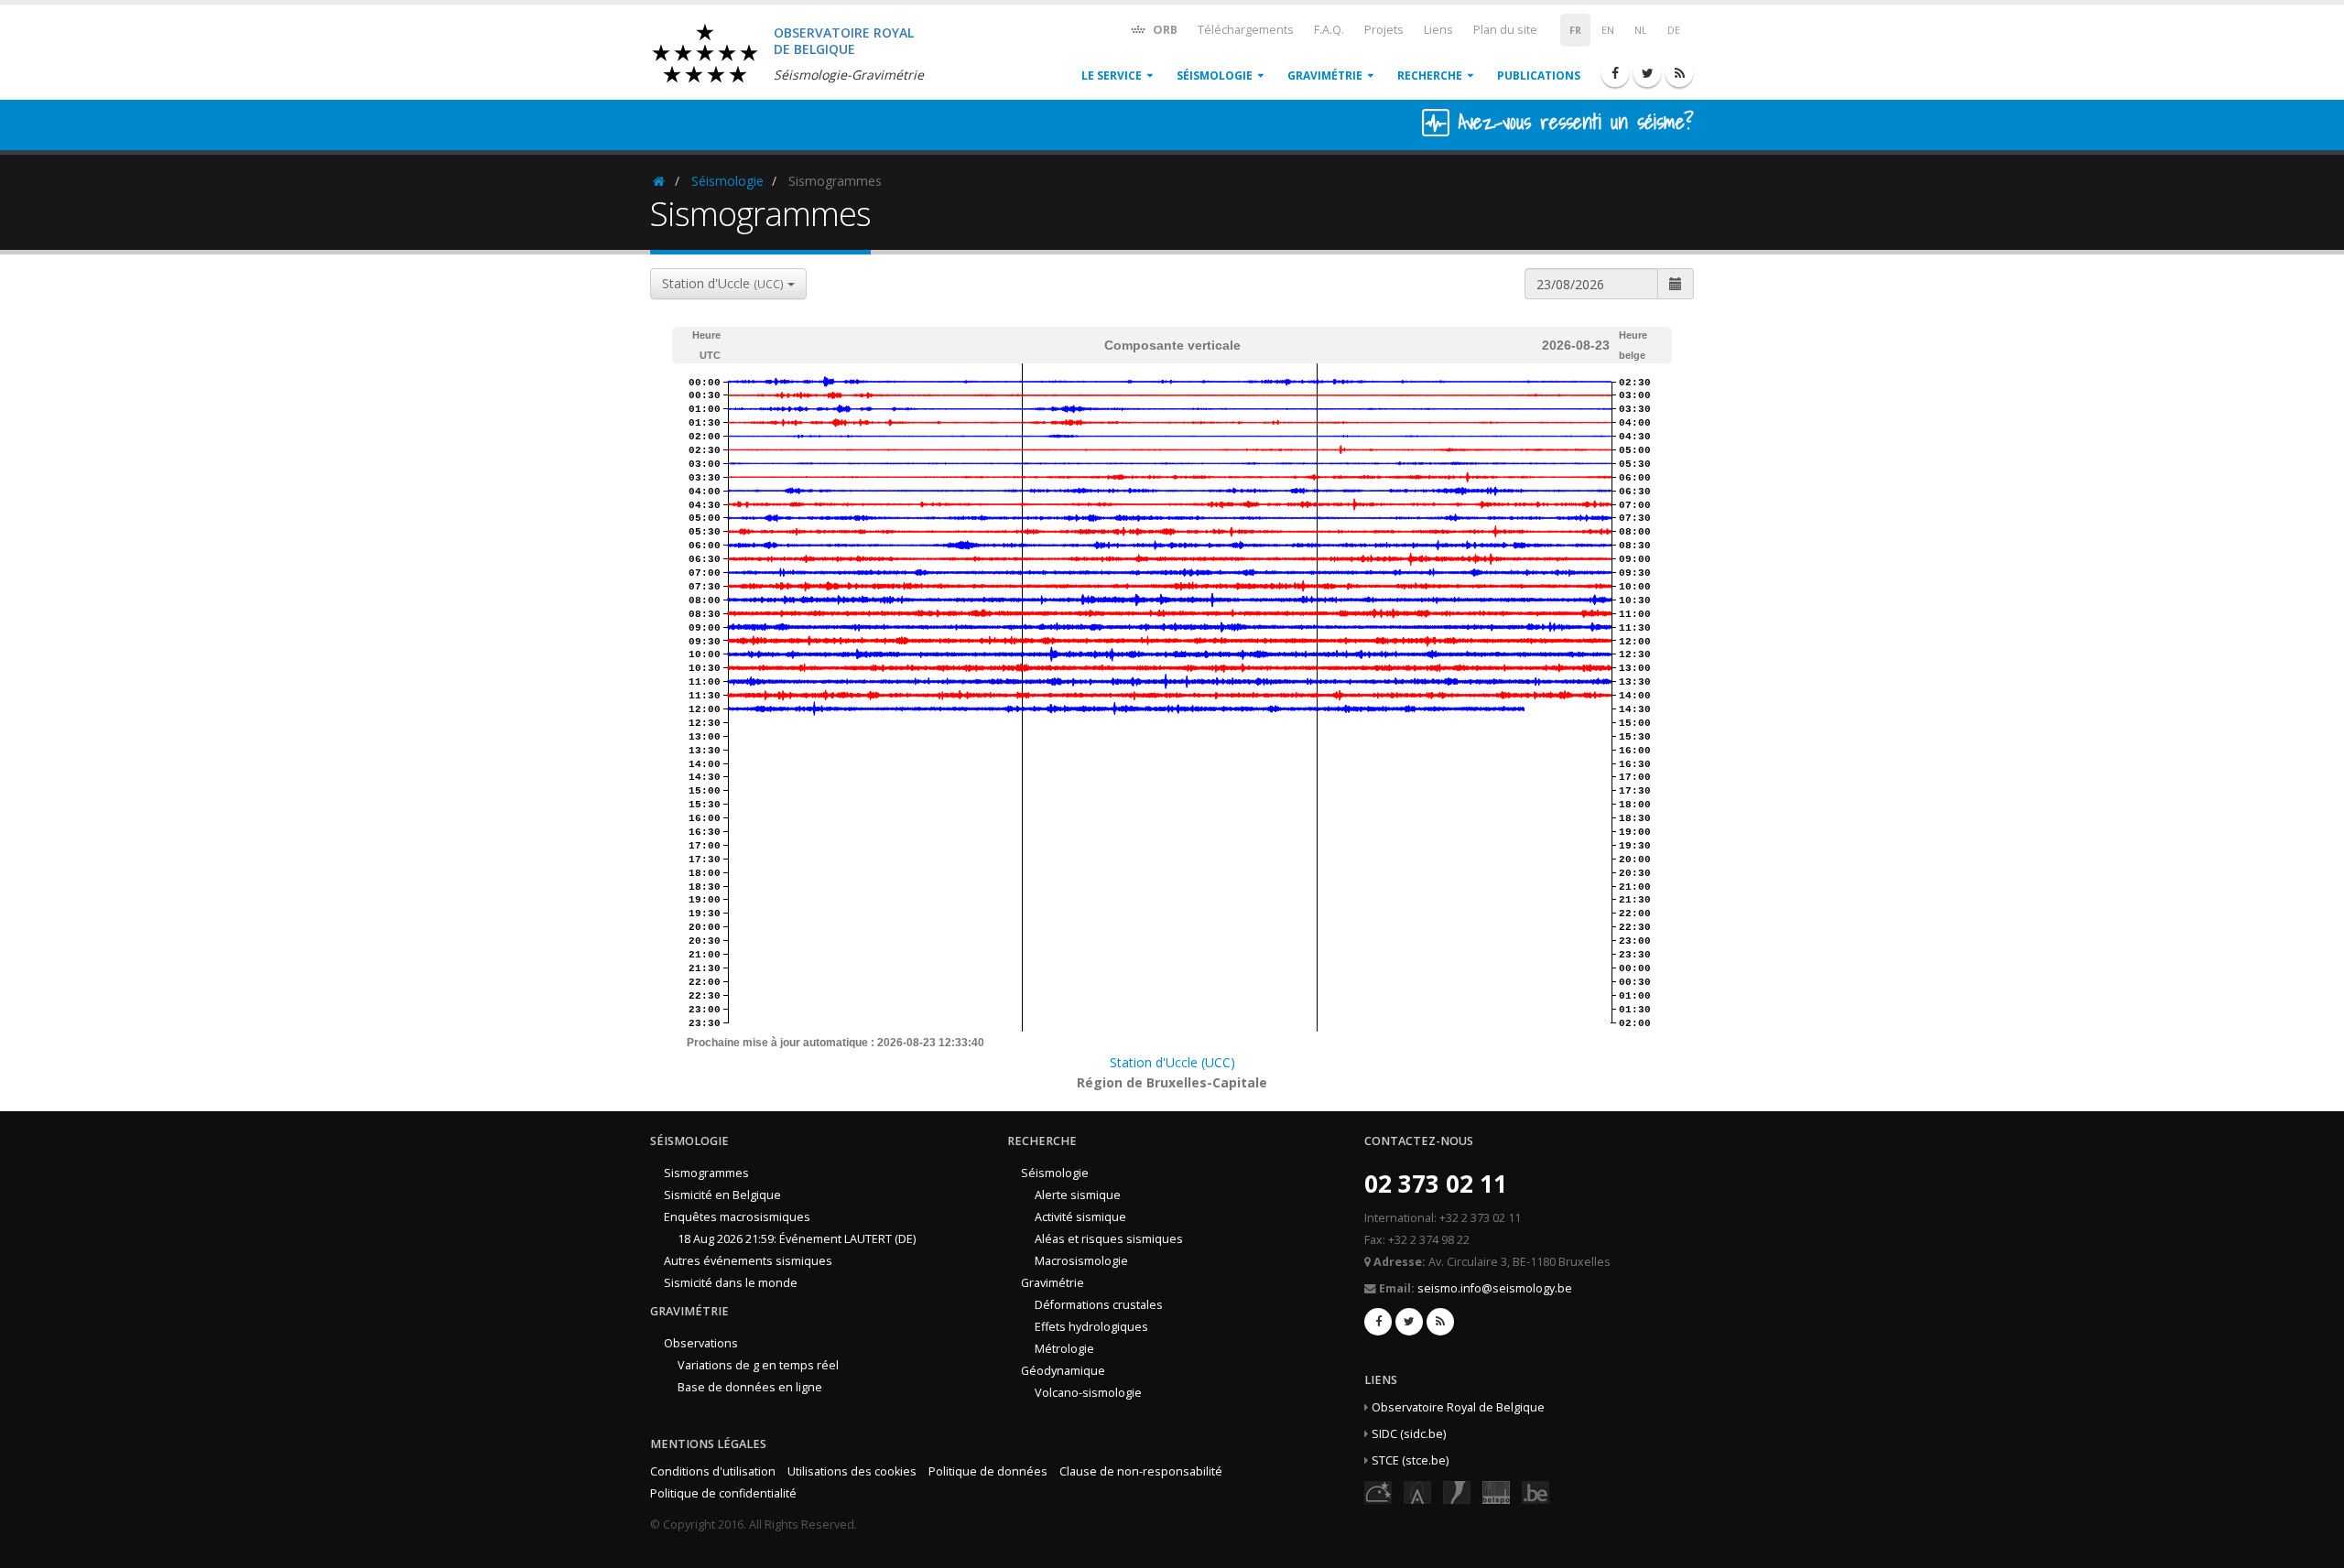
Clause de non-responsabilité (1141, 1471)
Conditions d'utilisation (713, 1471)
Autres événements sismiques (748, 1261)
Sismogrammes (706, 1173)
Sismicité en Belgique (722, 1195)
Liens (1438, 30)
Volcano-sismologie (1088, 1393)
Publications (1539, 76)
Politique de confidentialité (723, 1493)
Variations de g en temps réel (758, 1365)
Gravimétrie (1325, 76)
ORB (1164, 30)
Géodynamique (1063, 1371)
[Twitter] (1647, 73)
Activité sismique (1080, 1217)
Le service (1112, 76)
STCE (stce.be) (1410, 1460)
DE (1674, 30)
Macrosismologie (1081, 1261)
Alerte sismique (1078, 1195)
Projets (1384, 30)
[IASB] (1417, 1492)
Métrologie (1064, 1349)
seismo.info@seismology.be (1495, 1288)
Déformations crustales (1099, 1305)
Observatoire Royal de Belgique (1458, 1407)
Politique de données (988, 1471)
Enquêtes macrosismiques (737, 1217)
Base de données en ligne (750, 1387)
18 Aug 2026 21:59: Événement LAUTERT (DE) (797, 1239)
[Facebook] (1615, 73)
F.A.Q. (1329, 30)
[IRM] (1457, 1492)
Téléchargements (1246, 30)
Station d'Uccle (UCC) (1172, 1062)
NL (1641, 30)
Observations (701, 1343)
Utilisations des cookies (852, 1471)
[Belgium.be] (1536, 1492)
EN (1608, 30)
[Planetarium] (1378, 1492)
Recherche (1430, 76)
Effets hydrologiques (1091, 1327)
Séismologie (1215, 76)
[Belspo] (1496, 1492)
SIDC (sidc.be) (1409, 1434)
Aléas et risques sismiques (1109, 1239)
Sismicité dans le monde (731, 1283)
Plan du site (1505, 30)
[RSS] (1679, 73)
